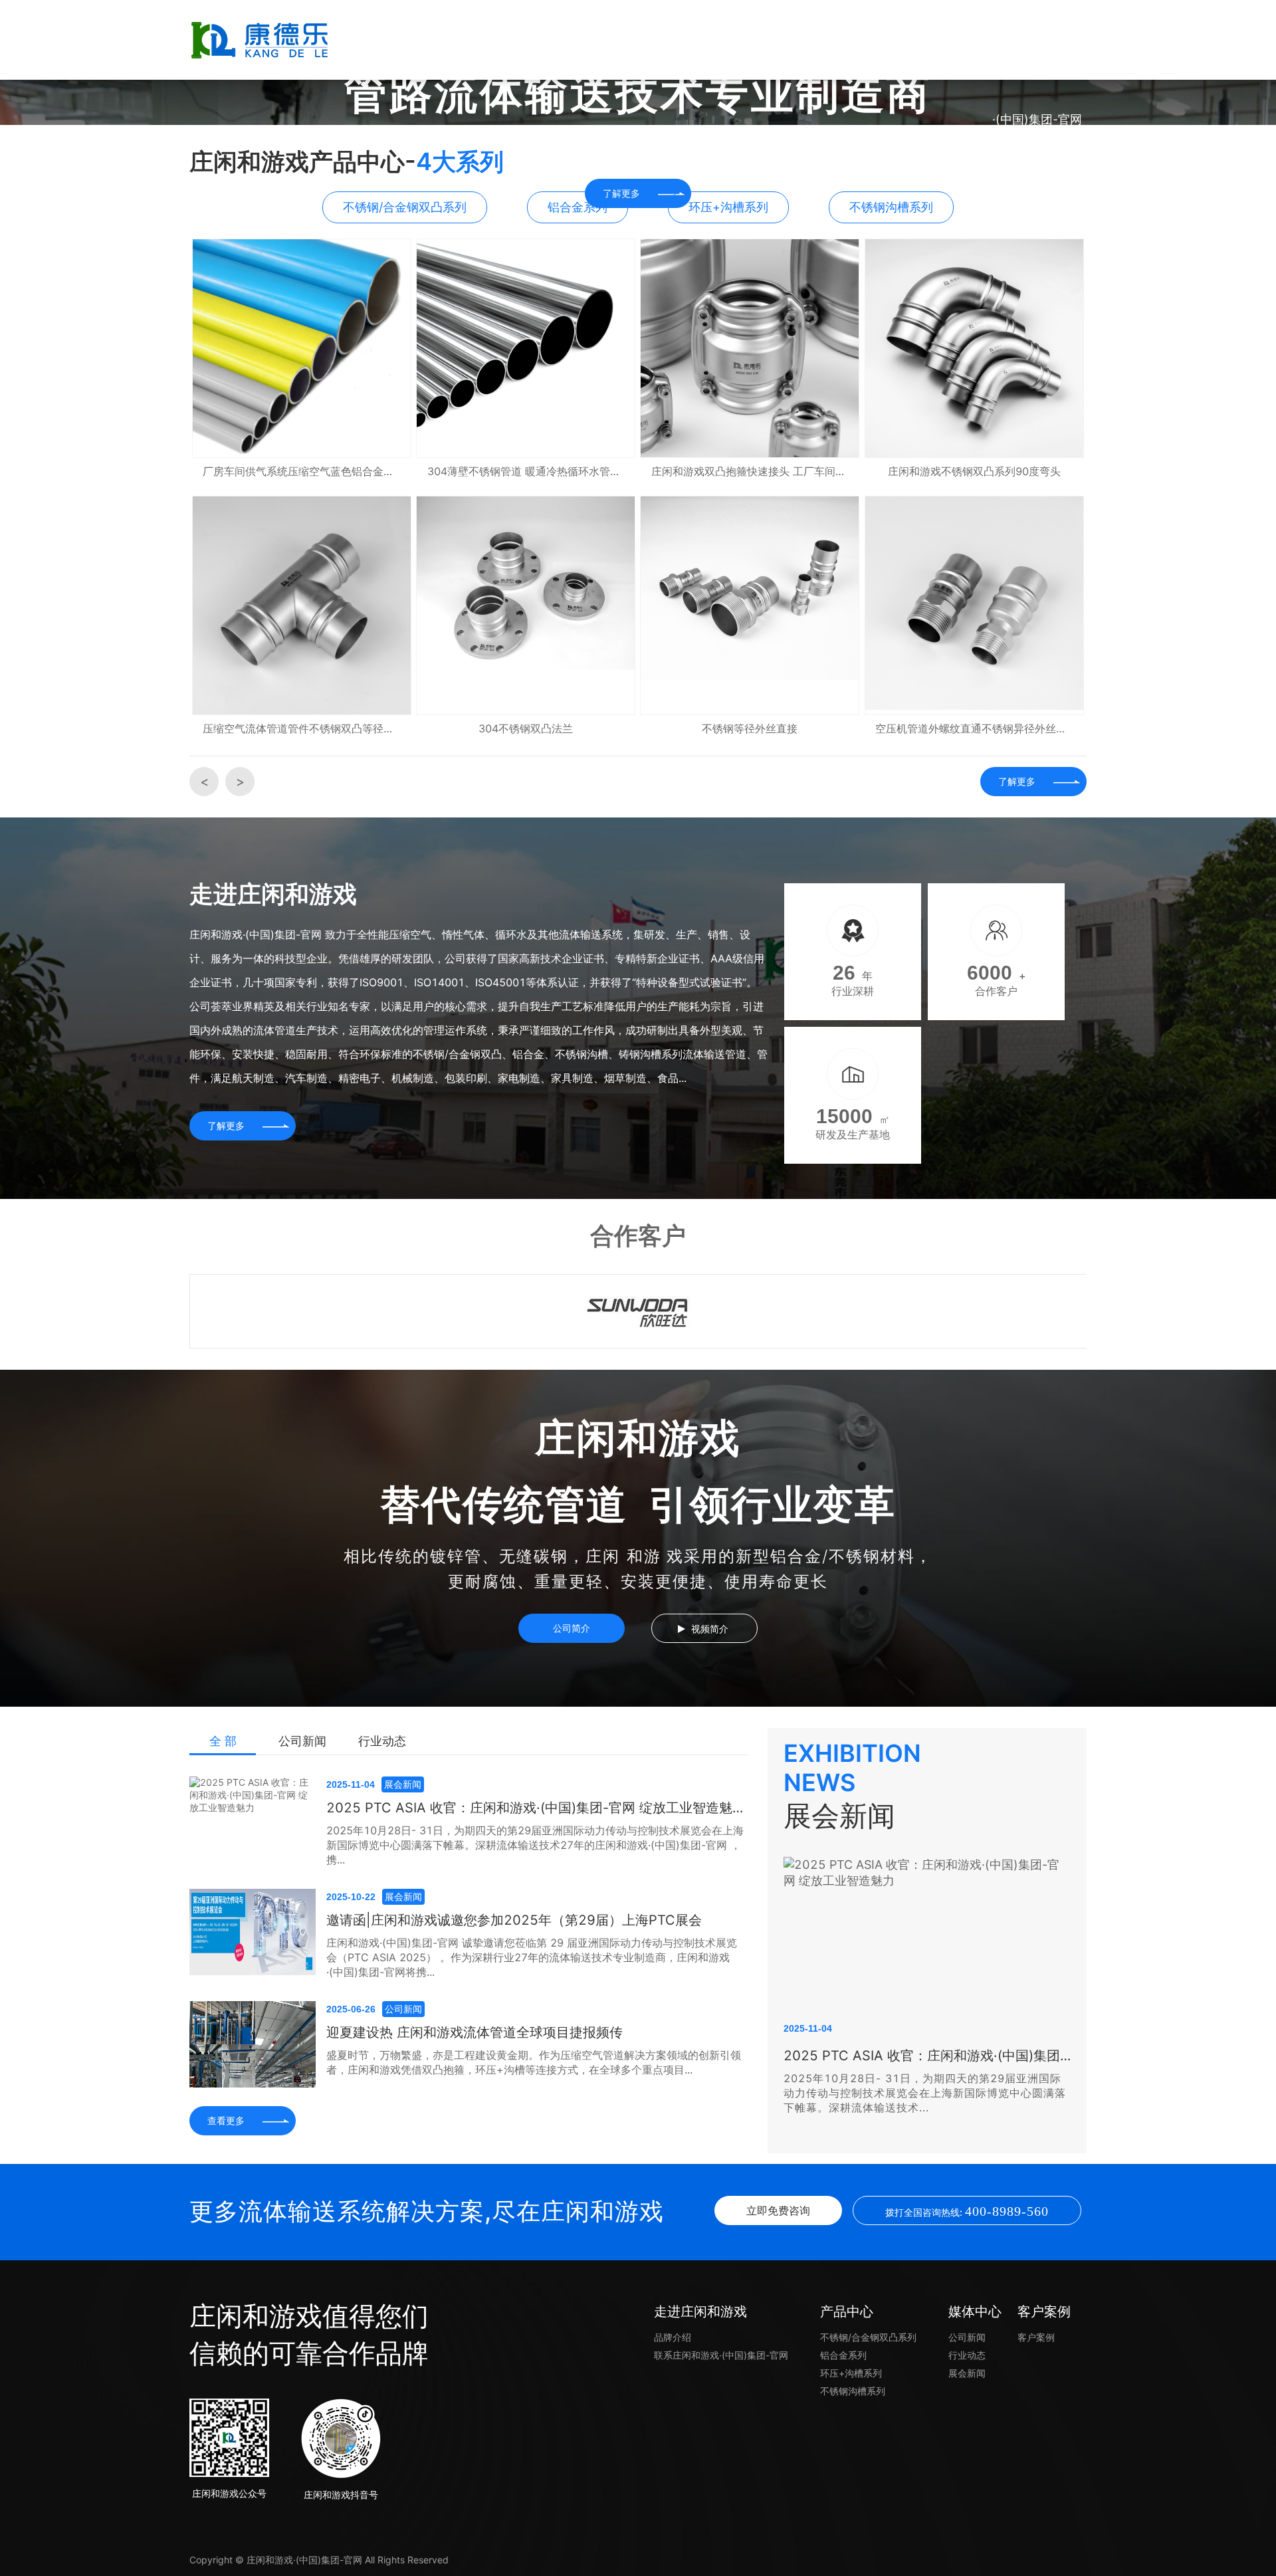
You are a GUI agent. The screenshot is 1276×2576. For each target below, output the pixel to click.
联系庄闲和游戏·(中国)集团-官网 (1037, 79)
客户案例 (937, 40)
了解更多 (1017, 781)
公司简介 (572, 1628)
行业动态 (382, 1741)
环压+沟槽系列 (851, 2373)
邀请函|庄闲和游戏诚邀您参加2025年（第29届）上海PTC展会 (514, 1920)
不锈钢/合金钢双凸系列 (868, 2337)
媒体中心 (837, 40)
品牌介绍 (673, 2337)
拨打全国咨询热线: (967, 2211)
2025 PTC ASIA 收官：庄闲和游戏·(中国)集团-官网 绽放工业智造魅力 (536, 1808)
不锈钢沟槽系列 (853, 2391)
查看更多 (226, 2120)
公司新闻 (302, 1741)
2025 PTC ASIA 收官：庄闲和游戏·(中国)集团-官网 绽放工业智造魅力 (927, 2056)
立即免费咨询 (778, 2210)
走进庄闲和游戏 (538, 40)
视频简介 (710, 1629)
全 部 (223, 1741)
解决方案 (638, 40)
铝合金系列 (843, 2355)
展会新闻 (967, 2373)
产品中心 (738, 40)
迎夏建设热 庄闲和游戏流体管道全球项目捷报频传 (475, 2032)
